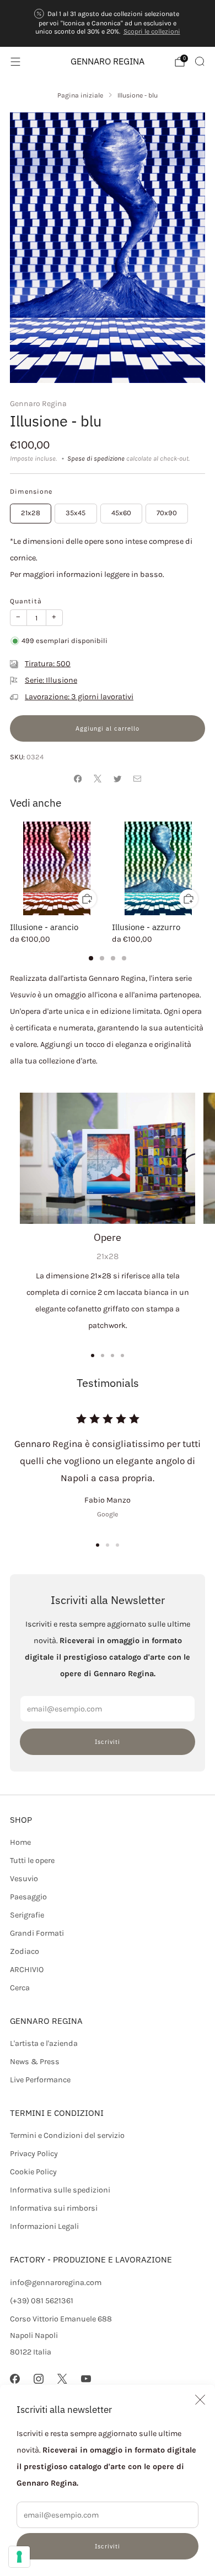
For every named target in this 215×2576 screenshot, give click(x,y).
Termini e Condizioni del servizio (67, 2135)
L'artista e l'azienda (44, 2043)
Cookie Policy (33, 2172)
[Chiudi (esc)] (200, 2400)
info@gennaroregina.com (56, 2283)
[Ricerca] (200, 61)
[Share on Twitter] (117, 779)
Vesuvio (24, 1879)
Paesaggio (28, 1897)
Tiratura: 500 (48, 664)
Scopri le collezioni (152, 31)
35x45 (76, 513)
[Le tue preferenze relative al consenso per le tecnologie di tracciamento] (19, 2557)
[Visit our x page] (62, 2379)
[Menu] (15, 62)
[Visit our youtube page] (86, 2379)
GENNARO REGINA (108, 61)
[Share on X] (98, 779)
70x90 (167, 513)
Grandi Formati (37, 1933)
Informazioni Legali (44, 2226)
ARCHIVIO (27, 1970)
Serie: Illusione (51, 680)
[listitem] (108, 24)
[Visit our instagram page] (38, 2379)
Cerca (20, 1988)
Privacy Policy (34, 2154)
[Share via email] (137, 779)
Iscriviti (108, 2546)
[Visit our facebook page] (15, 2379)
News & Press (35, 2062)
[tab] (91, 958)
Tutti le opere (32, 1861)
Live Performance (40, 2080)
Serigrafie (27, 1915)
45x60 (121, 513)
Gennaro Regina (38, 404)
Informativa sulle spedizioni (60, 2190)
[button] (98, 1545)
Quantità (26, 601)
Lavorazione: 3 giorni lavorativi (79, 697)
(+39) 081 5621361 (42, 2301)
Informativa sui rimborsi (54, 2208)
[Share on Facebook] (78, 779)
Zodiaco (25, 1951)
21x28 (31, 513)
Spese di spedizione (96, 458)
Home (20, 1842)
